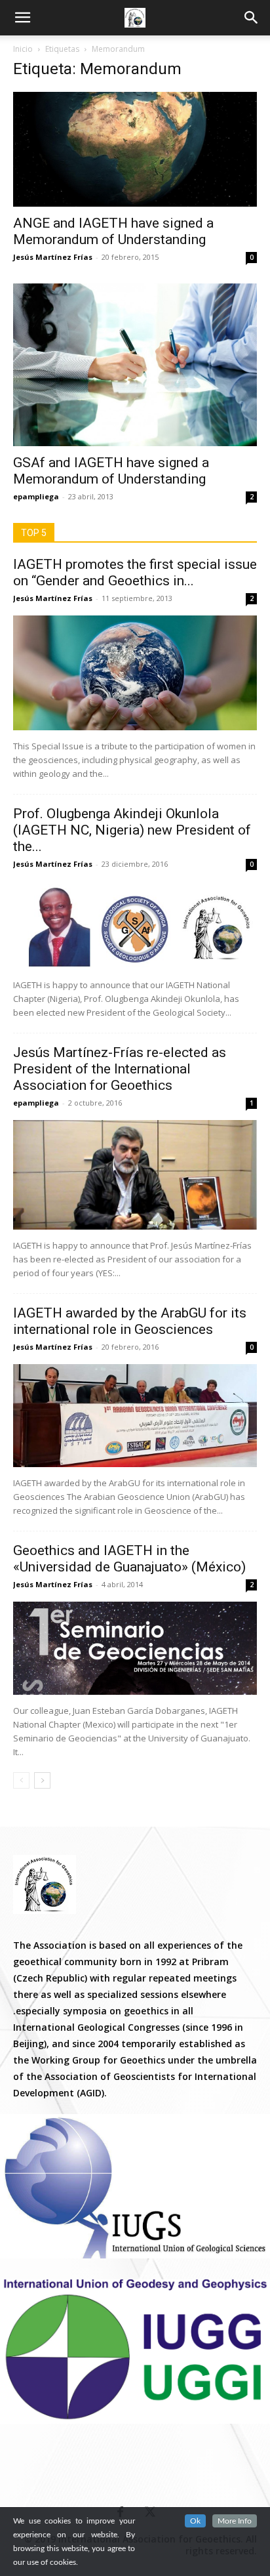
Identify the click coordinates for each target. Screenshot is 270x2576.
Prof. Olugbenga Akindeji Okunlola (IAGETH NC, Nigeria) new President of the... (132, 830)
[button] (252, 18)
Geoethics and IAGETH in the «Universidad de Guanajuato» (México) (129, 1559)
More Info (235, 2521)
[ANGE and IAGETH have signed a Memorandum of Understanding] (135, 149)
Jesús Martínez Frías (53, 257)
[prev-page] (21, 1780)
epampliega (36, 496)
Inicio (23, 49)
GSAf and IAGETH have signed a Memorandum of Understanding (111, 471)
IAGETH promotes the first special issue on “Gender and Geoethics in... (135, 572)
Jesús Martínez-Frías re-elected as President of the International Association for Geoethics (120, 1069)
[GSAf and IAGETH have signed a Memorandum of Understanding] (135, 365)
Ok (195, 2521)
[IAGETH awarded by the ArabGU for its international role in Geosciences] (135, 1416)
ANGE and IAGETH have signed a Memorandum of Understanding (113, 231)
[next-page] (42, 1780)
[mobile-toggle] (22, 18)
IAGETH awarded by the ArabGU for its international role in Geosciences (130, 1321)
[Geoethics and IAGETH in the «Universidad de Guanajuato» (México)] (135, 1648)
